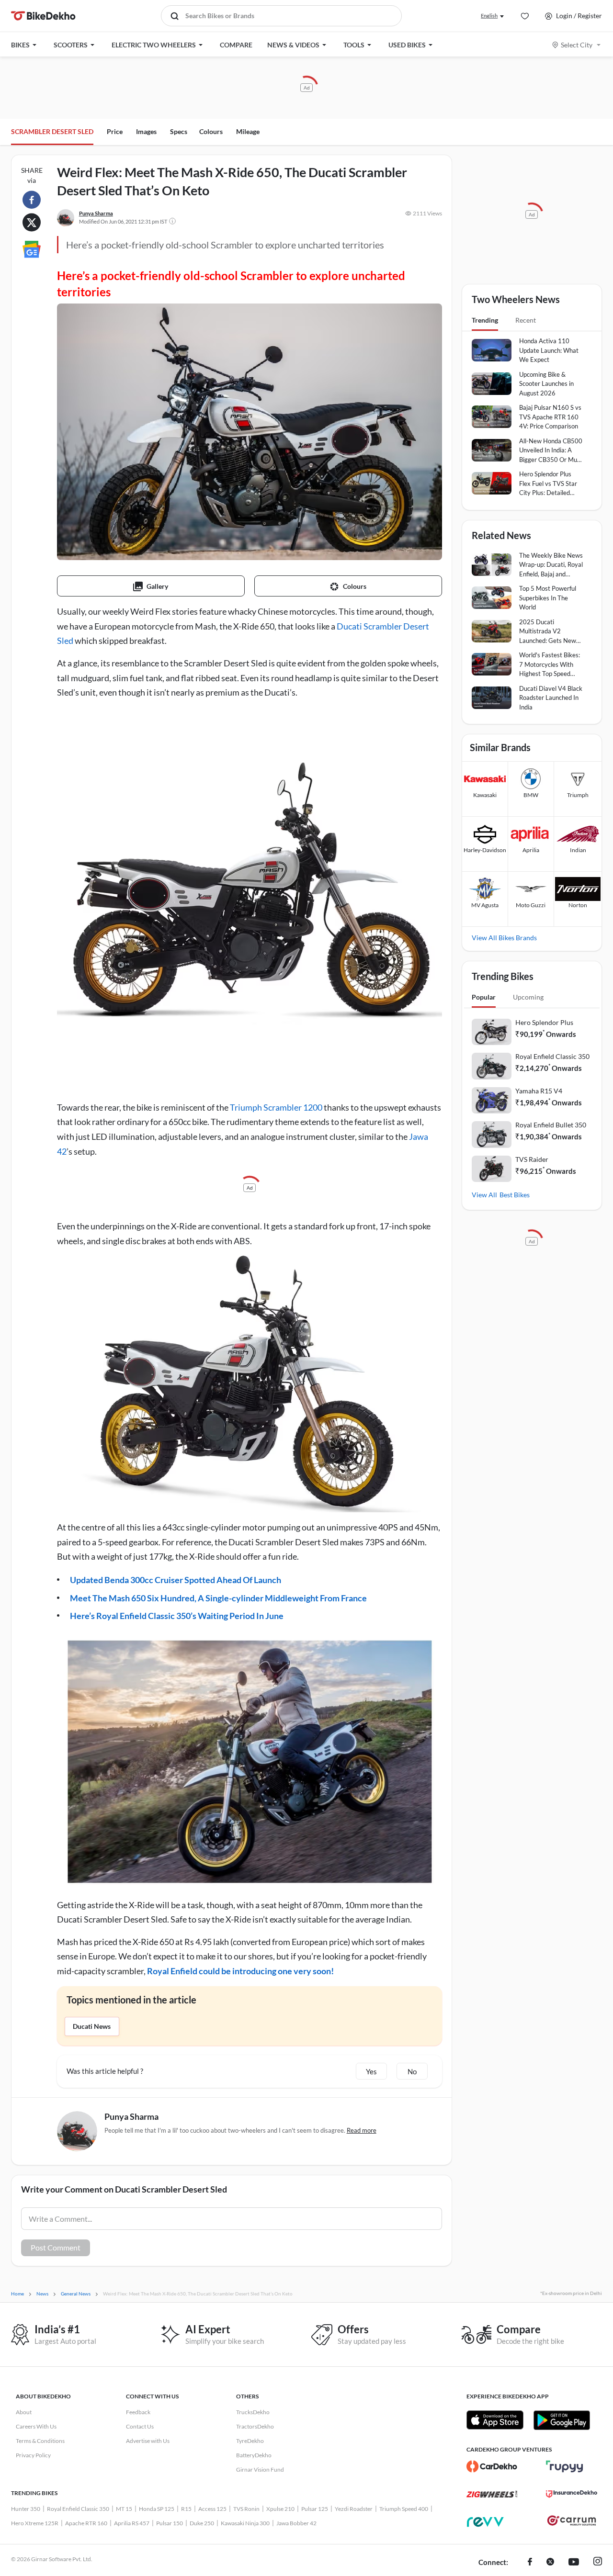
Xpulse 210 (280, 2509)
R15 (186, 2509)
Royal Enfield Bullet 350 (551, 1125)
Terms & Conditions (40, 2441)
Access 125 (212, 2509)
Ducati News (92, 2026)
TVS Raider (532, 1159)
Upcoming (528, 997)
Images (146, 131)
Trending (485, 320)
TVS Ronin (246, 2509)
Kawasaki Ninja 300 (245, 2523)
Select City (577, 45)
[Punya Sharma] (66, 218)
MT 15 (124, 2509)
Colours (211, 131)
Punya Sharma (96, 213)
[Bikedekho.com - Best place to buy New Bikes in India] (43, 16)
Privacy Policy (33, 2455)
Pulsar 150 (170, 2523)
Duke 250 (202, 2523)
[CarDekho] (492, 2466)
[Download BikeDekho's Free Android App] (562, 2420)
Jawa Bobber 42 (296, 2523)
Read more (362, 2130)
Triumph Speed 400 (404, 2509)
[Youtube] (574, 2563)
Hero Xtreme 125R (35, 2523)
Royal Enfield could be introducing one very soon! (240, 1971)
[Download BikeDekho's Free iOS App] (495, 2420)
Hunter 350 (26, 2509)
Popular (484, 997)
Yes (371, 2071)
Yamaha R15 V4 (539, 1091)
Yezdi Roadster (354, 2509)
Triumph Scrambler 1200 (277, 1107)
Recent (526, 320)
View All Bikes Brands (504, 938)
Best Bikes (515, 1195)
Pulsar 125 (315, 2509)
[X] (550, 2563)
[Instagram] (598, 2563)
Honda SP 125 (157, 2509)
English (489, 16)
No (412, 2071)
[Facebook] (530, 2563)
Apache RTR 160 (86, 2523)
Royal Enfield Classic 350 (552, 1056)
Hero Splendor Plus (544, 1022)
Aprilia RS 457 (132, 2523)
